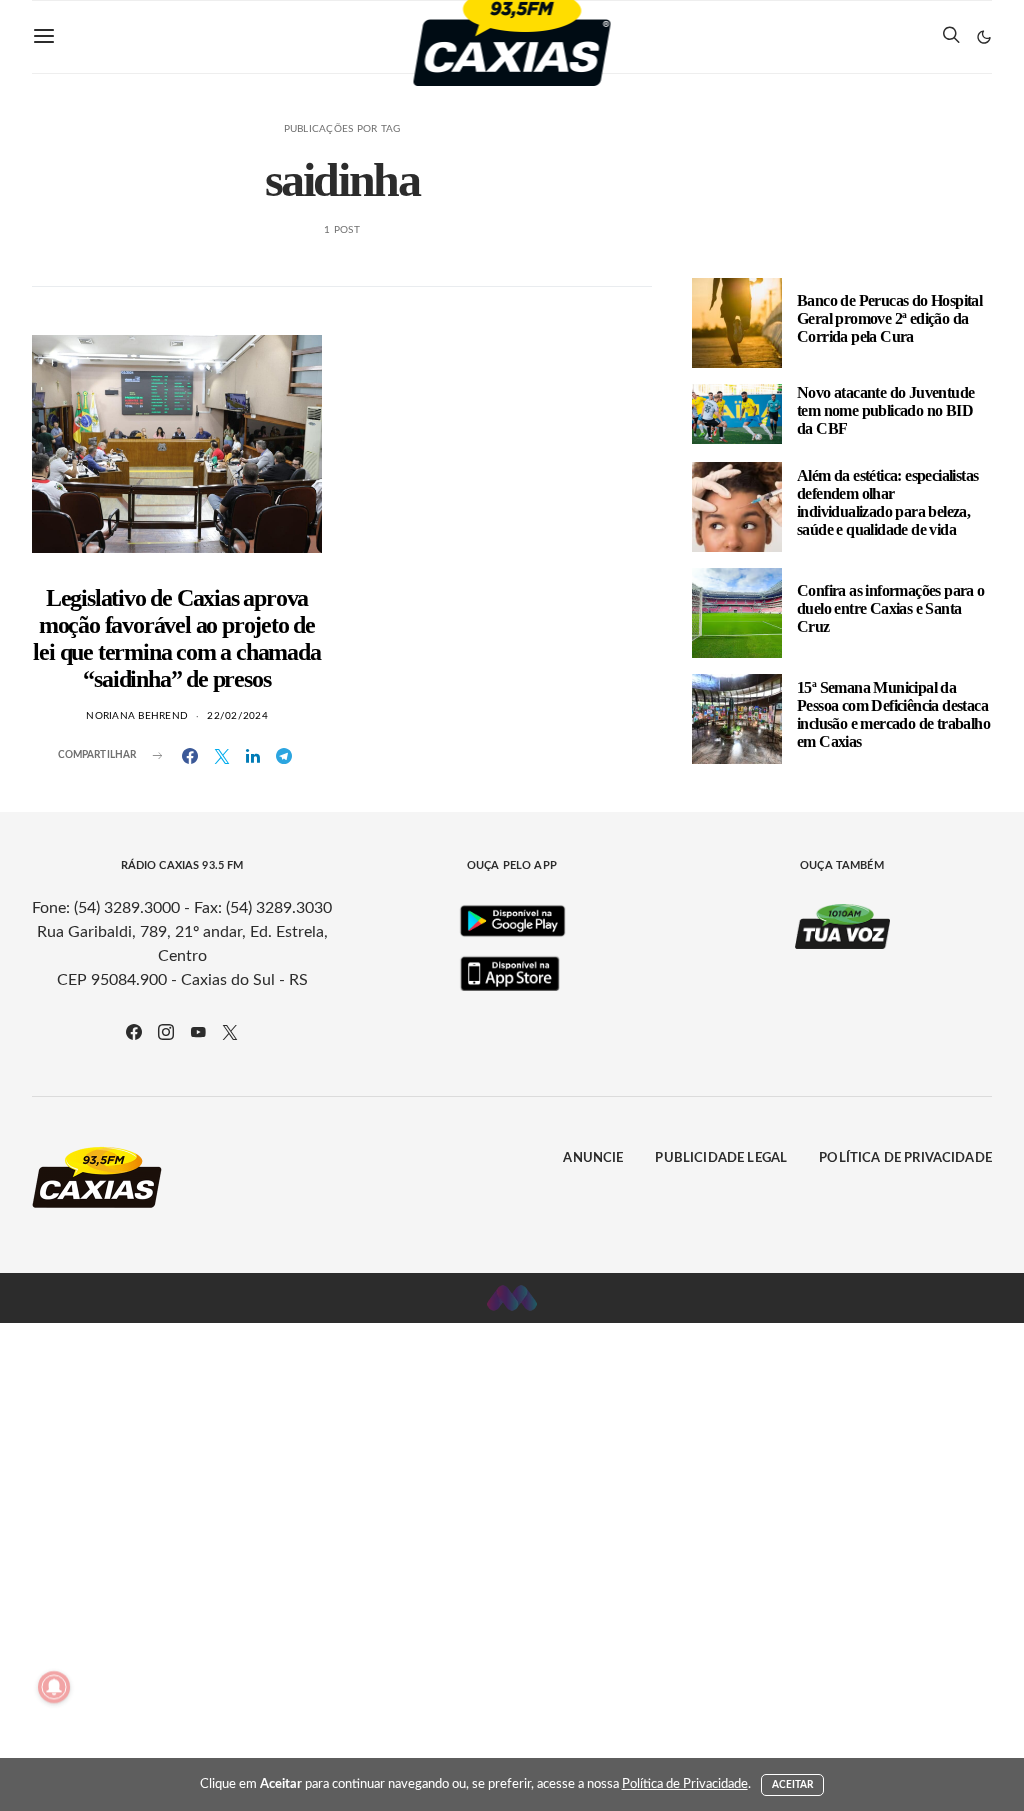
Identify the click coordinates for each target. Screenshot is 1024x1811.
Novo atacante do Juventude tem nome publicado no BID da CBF (885, 410)
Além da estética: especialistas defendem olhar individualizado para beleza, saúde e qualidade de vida (887, 502)
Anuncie (593, 1158)
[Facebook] (134, 1032)
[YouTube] (198, 1032)
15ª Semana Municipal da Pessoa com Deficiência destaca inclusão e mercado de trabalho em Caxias (893, 714)
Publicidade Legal (721, 1158)
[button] (984, 37)
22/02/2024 (237, 716)
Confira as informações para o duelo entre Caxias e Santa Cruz (891, 608)
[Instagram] (166, 1032)
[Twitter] (230, 1032)
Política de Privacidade (905, 1158)
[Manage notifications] (54, 1687)
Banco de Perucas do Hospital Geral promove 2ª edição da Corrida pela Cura (889, 318)
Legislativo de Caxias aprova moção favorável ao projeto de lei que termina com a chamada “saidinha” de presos (176, 638)
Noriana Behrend (137, 716)
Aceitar (793, 1785)
